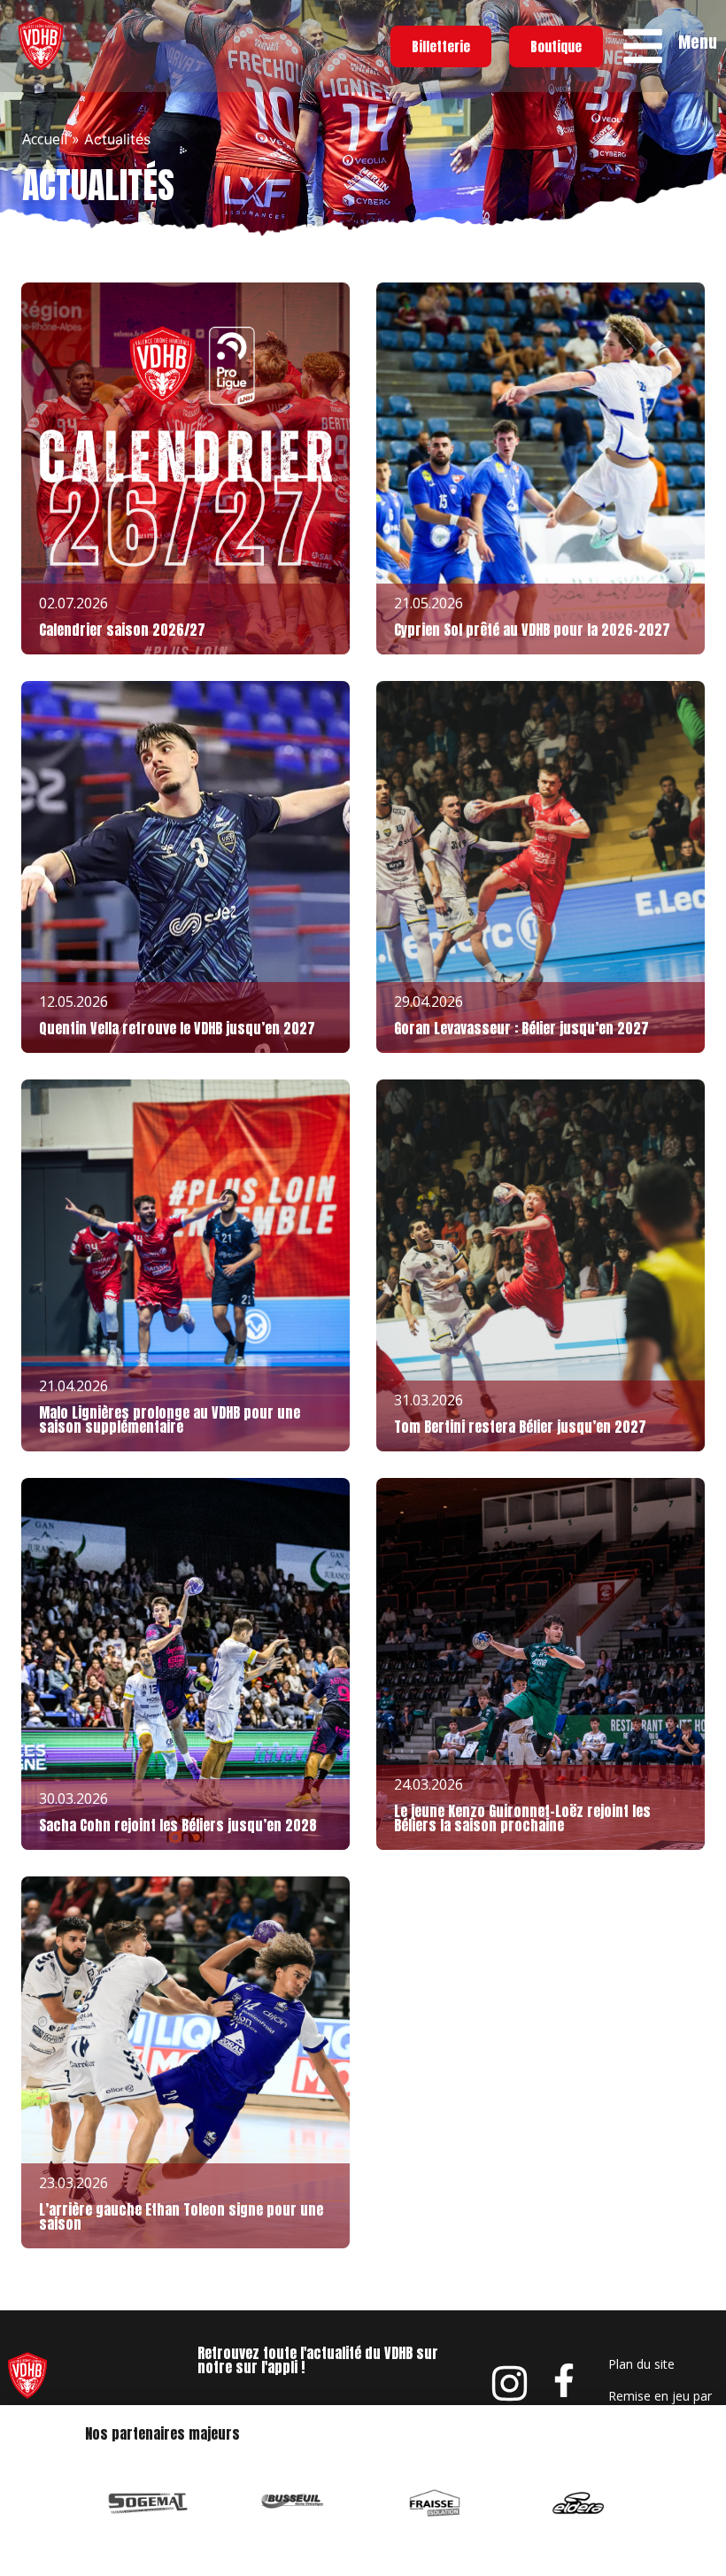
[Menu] (643, 46)
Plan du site (641, 2364)
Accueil (45, 139)
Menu (698, 42)
